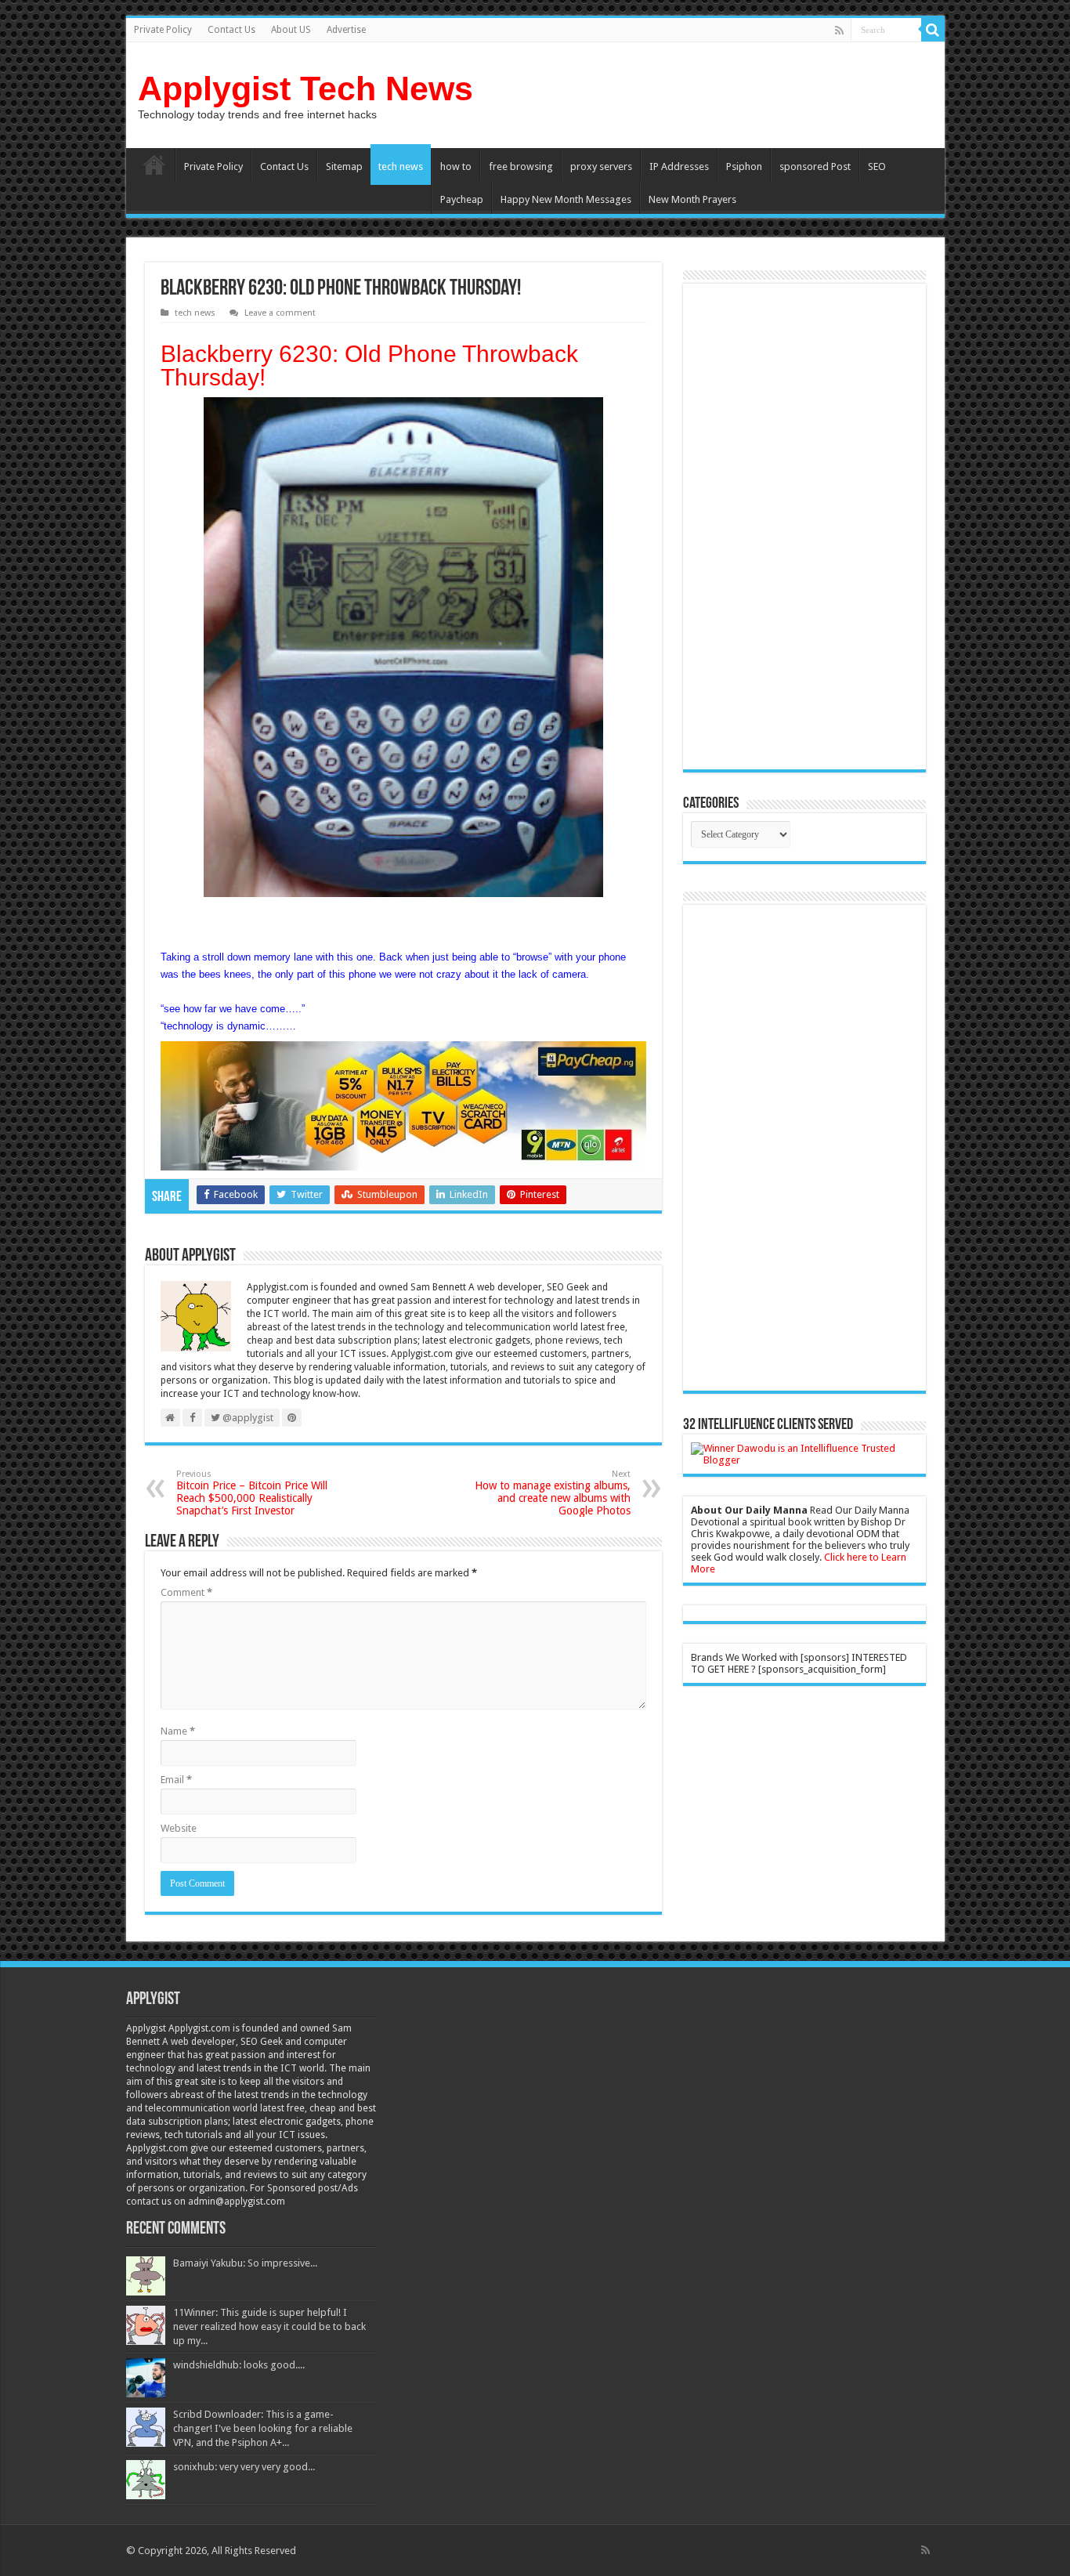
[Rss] (839, 31)
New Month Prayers (692, 199)
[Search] (933, 30)
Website (179, 1828)
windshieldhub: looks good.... (239, 2365)
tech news (401, 166)
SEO (877, 166)
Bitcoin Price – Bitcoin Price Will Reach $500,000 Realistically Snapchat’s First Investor (252, 1493)
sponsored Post (815, 166)
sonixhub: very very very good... (244, 2467)
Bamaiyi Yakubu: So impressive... (245, 2263)
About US (291, 30)
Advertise (346, 30)
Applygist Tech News (305, 89)
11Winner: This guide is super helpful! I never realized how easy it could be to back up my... (269, 2326)
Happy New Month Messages (566, 199)
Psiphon (744, 166)
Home (154, 165)
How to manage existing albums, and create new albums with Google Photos (553, 1493)
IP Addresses (679, 166)
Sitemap (344, 166)
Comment (186, 1592)
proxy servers (601, 166)
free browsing (521, 166)
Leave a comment (280, 313)
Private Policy (163, 30)
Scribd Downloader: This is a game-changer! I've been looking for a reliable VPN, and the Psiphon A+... (263, 2428)
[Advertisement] (804, 526)
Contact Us (231, 30)
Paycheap (462, 199)
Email (176, 1780)
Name (178, 1731)
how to (456, 166)
